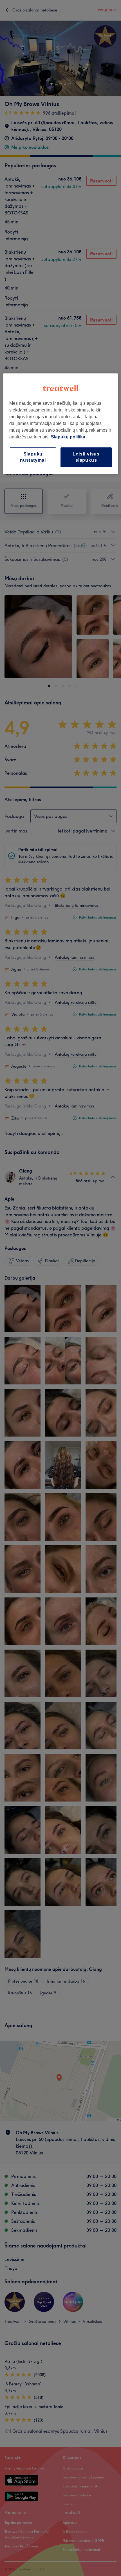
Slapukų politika (68, 437)
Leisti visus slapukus (86, 457)
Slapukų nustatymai (33, 457)
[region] (61, 424)
